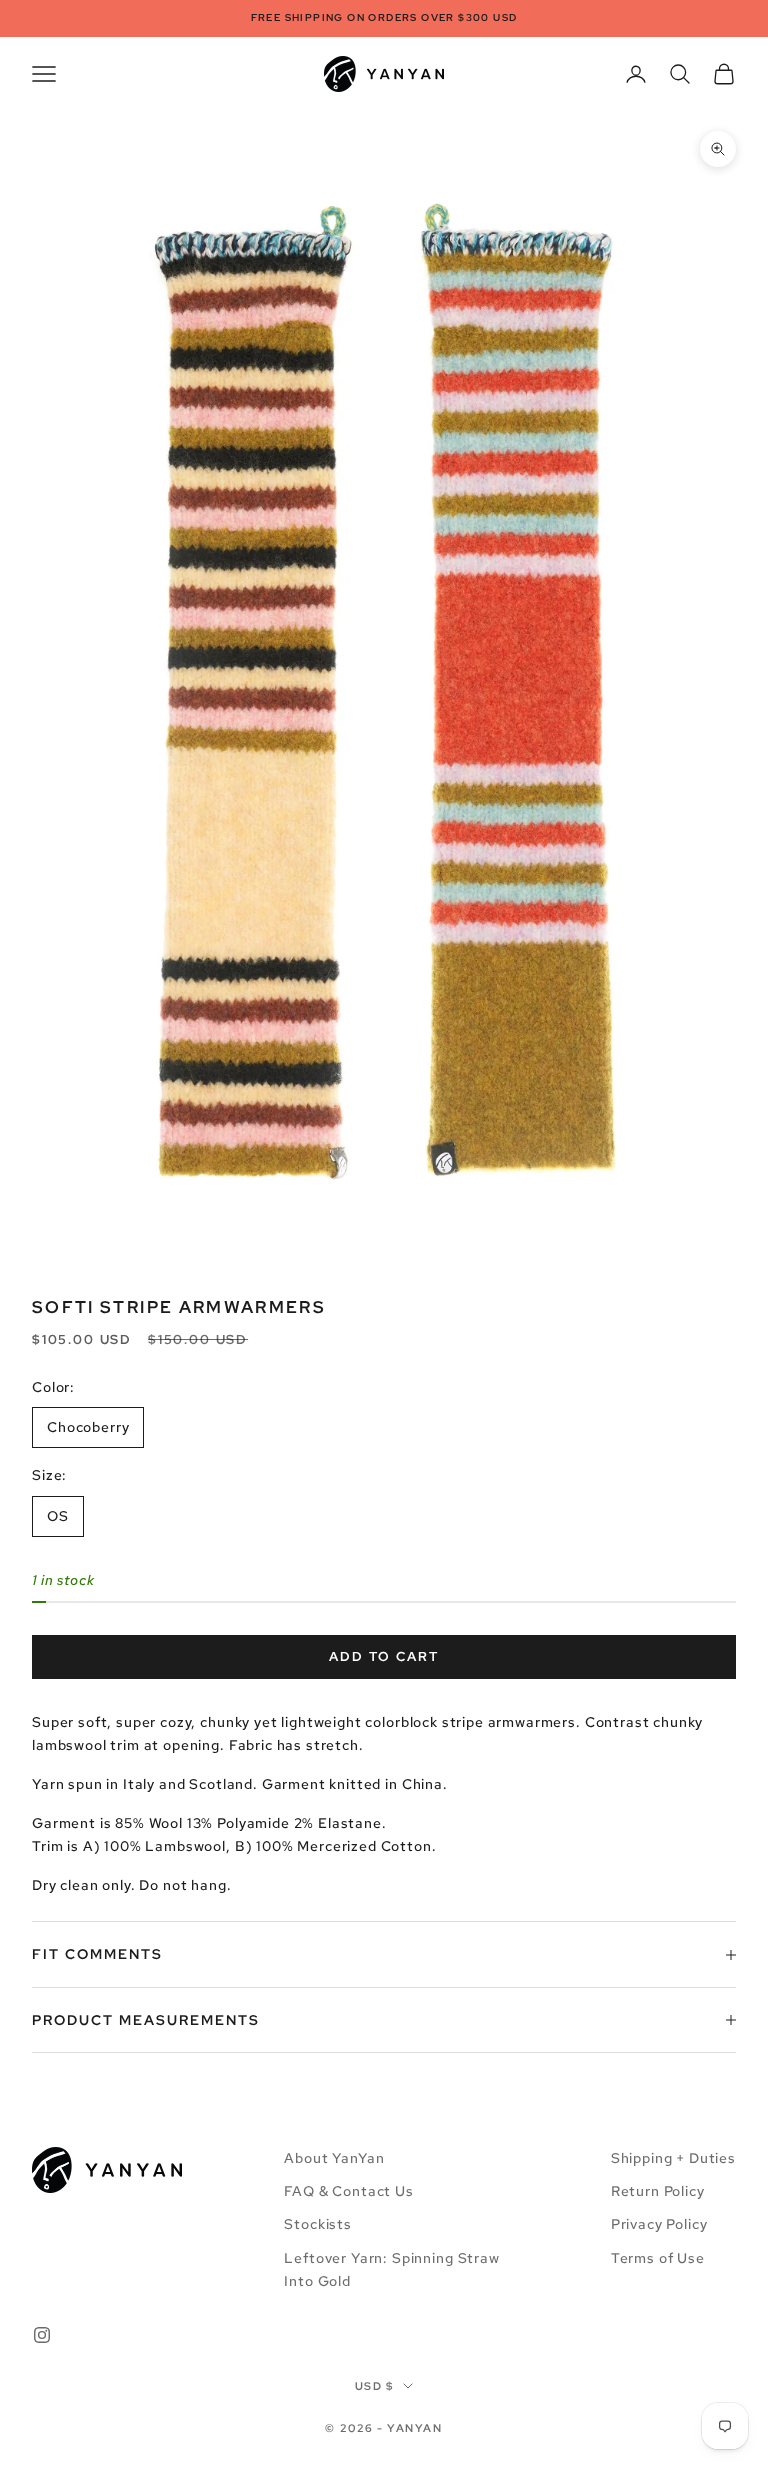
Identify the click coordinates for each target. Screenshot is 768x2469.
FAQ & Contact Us (348, 2191)
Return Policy (658, 2191)
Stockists (318, 2224)
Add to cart (383, 1656)
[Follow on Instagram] (42, 2335)
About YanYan (334, 2158)
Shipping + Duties (673, 2158)
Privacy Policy (659, 2224)
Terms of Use (658, 2258)
